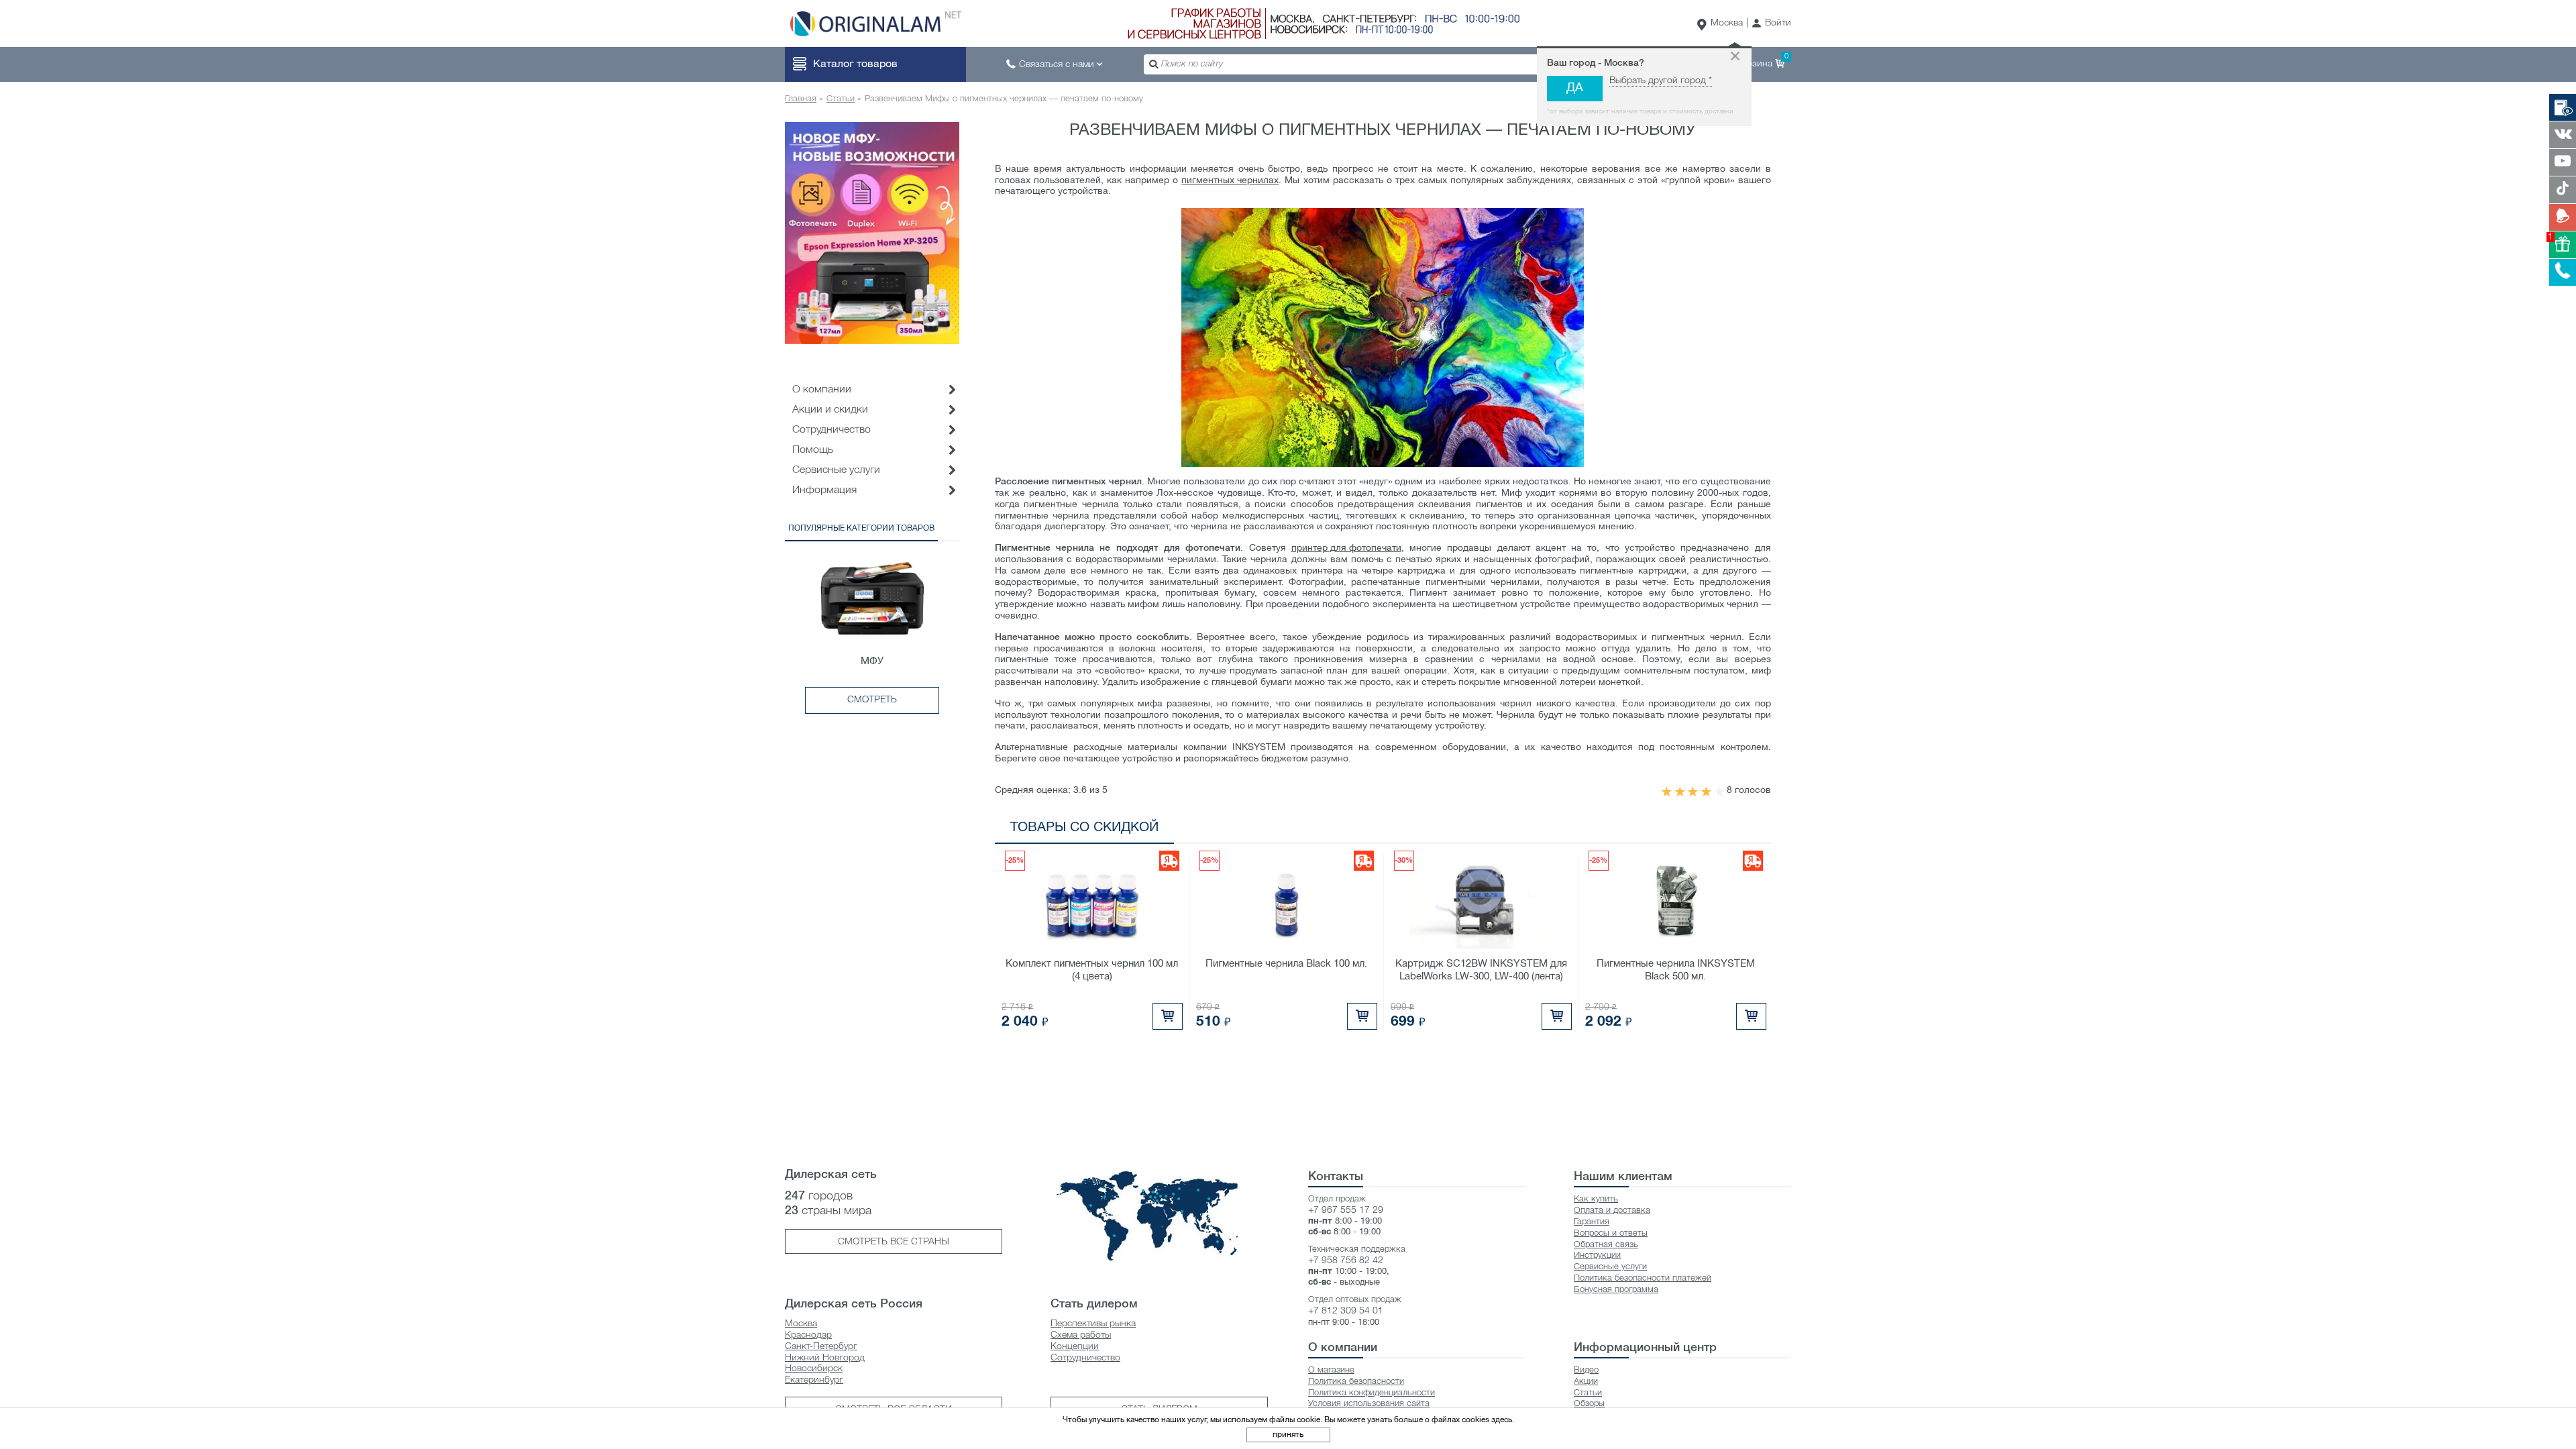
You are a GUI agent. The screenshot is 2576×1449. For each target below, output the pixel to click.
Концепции (1075, 1347)
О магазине (1331, 1370)
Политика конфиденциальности (1372, 1393)
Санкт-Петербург (821, 1347)
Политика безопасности (1356, 1382)
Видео (1586, 1370)
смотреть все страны (894, 1242)
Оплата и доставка (1612, 1211)
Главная (801, 99)
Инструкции (1597, 1255)
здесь (1502, 1420)
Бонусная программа (1616, 1290)
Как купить (1596, 1199)
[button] (1771, 24)
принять (1288, 1435)
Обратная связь (1606, 1245)
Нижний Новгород (825, 1358)
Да (1575, 88)
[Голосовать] (1666, 792)
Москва (1727, 23)
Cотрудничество (831, 430)
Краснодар (808, 1335)
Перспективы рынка (1093, 1324)
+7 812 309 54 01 (1346, 1311)
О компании (822, 390)
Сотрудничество (1085, 1358)
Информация (824, 490)
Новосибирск (814, 1369)
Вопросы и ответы (1611, 1233)
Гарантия (1592, 1222)
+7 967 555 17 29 (1346, 1211)
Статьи (841, 99)
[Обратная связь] (2563, 217)
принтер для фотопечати (1346, 548)
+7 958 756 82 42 (1346, 1261)
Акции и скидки (830, 410)
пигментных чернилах (1230, 181)
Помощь (813, 450)
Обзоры (1589, 1404)
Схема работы (1081, 1335)
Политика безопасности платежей (1643, 1278)
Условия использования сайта (1369, 1404)
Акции (1586, 1382)
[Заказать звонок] (2563, 272)
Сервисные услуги (836, 470)
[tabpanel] (872, 233)
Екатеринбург (814, 1380)
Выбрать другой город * (1661, 81)
